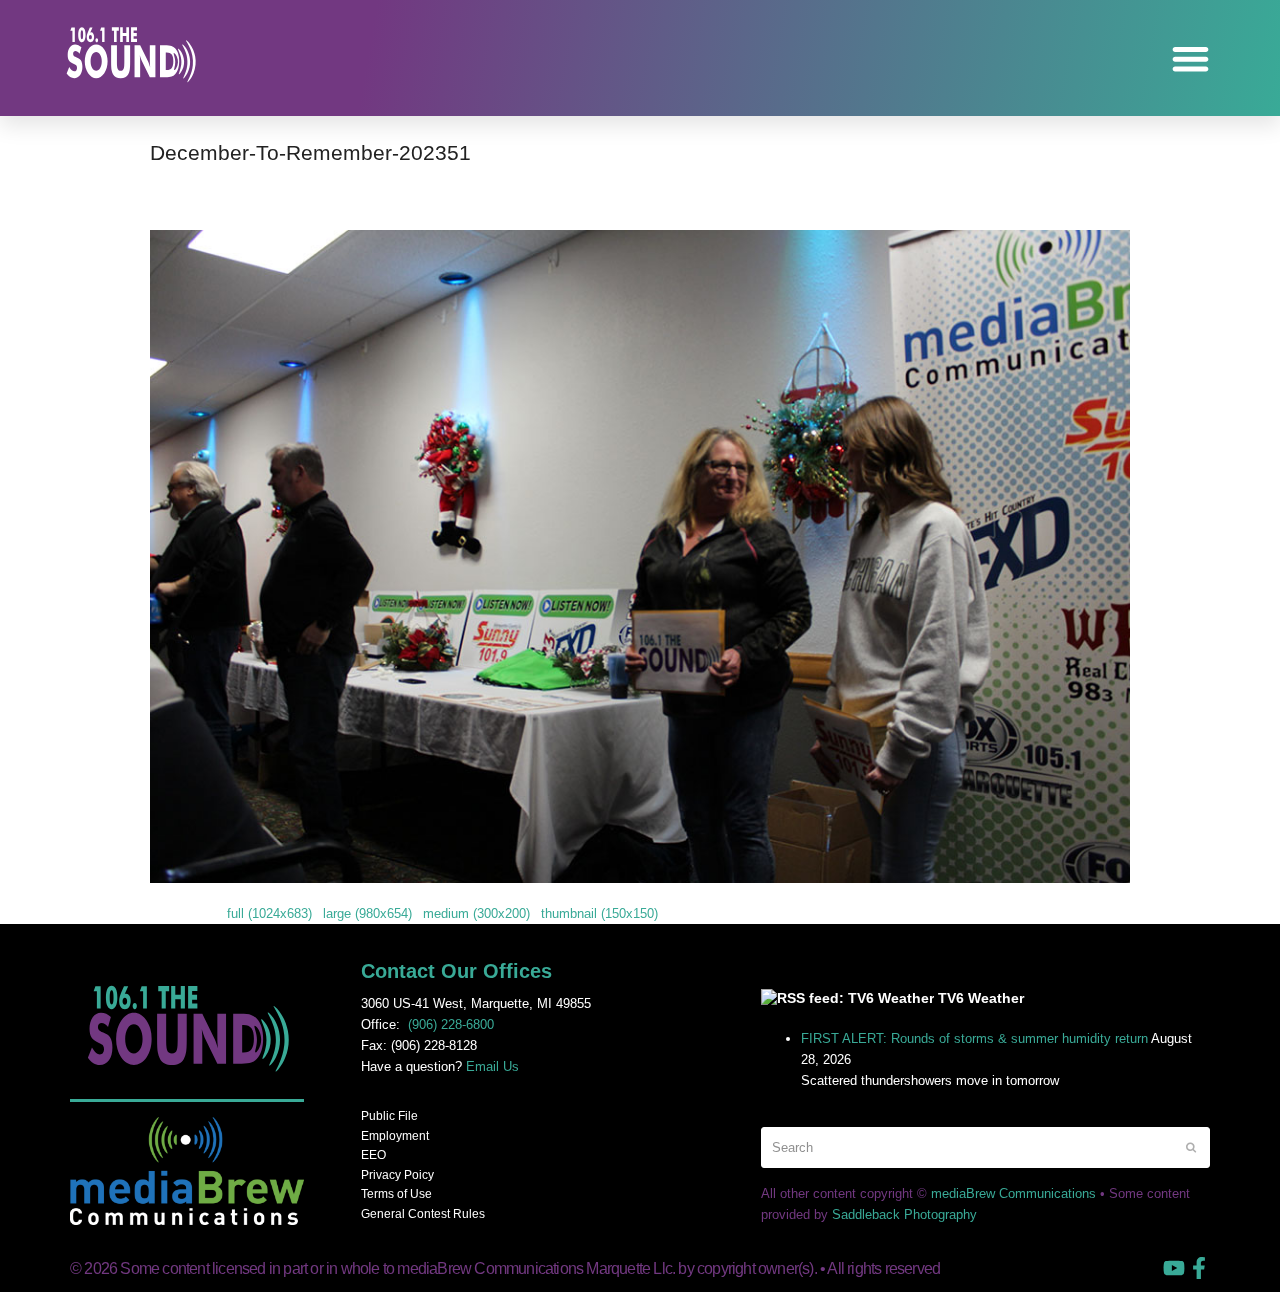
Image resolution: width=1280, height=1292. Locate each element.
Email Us (492, 1066)
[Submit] (1191, 1147)
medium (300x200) (476, 913)
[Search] (985, 1147)
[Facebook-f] (1199, 1268)
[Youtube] (1174, 1268)
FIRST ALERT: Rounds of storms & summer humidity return (974, 1038)
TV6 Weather (981, 998)
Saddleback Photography (904, 1214)
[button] (1191, 58)
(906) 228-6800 (451, 1024)
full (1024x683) (269, 913)
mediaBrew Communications (1013, 1193)
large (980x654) (367, 913)
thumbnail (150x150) (599, 913)
